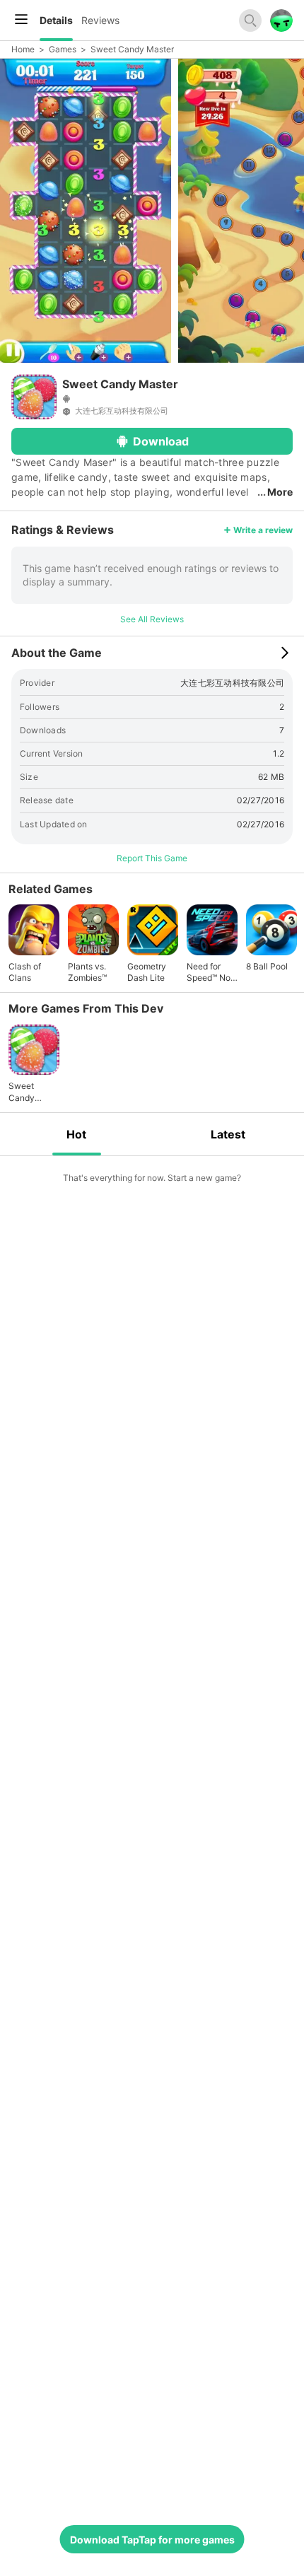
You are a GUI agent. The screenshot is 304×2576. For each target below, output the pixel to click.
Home (23, 49)
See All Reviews (152, 619)
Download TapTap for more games (152, 2540)
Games (63, 49)
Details (56, 20)
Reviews (100, 20)
